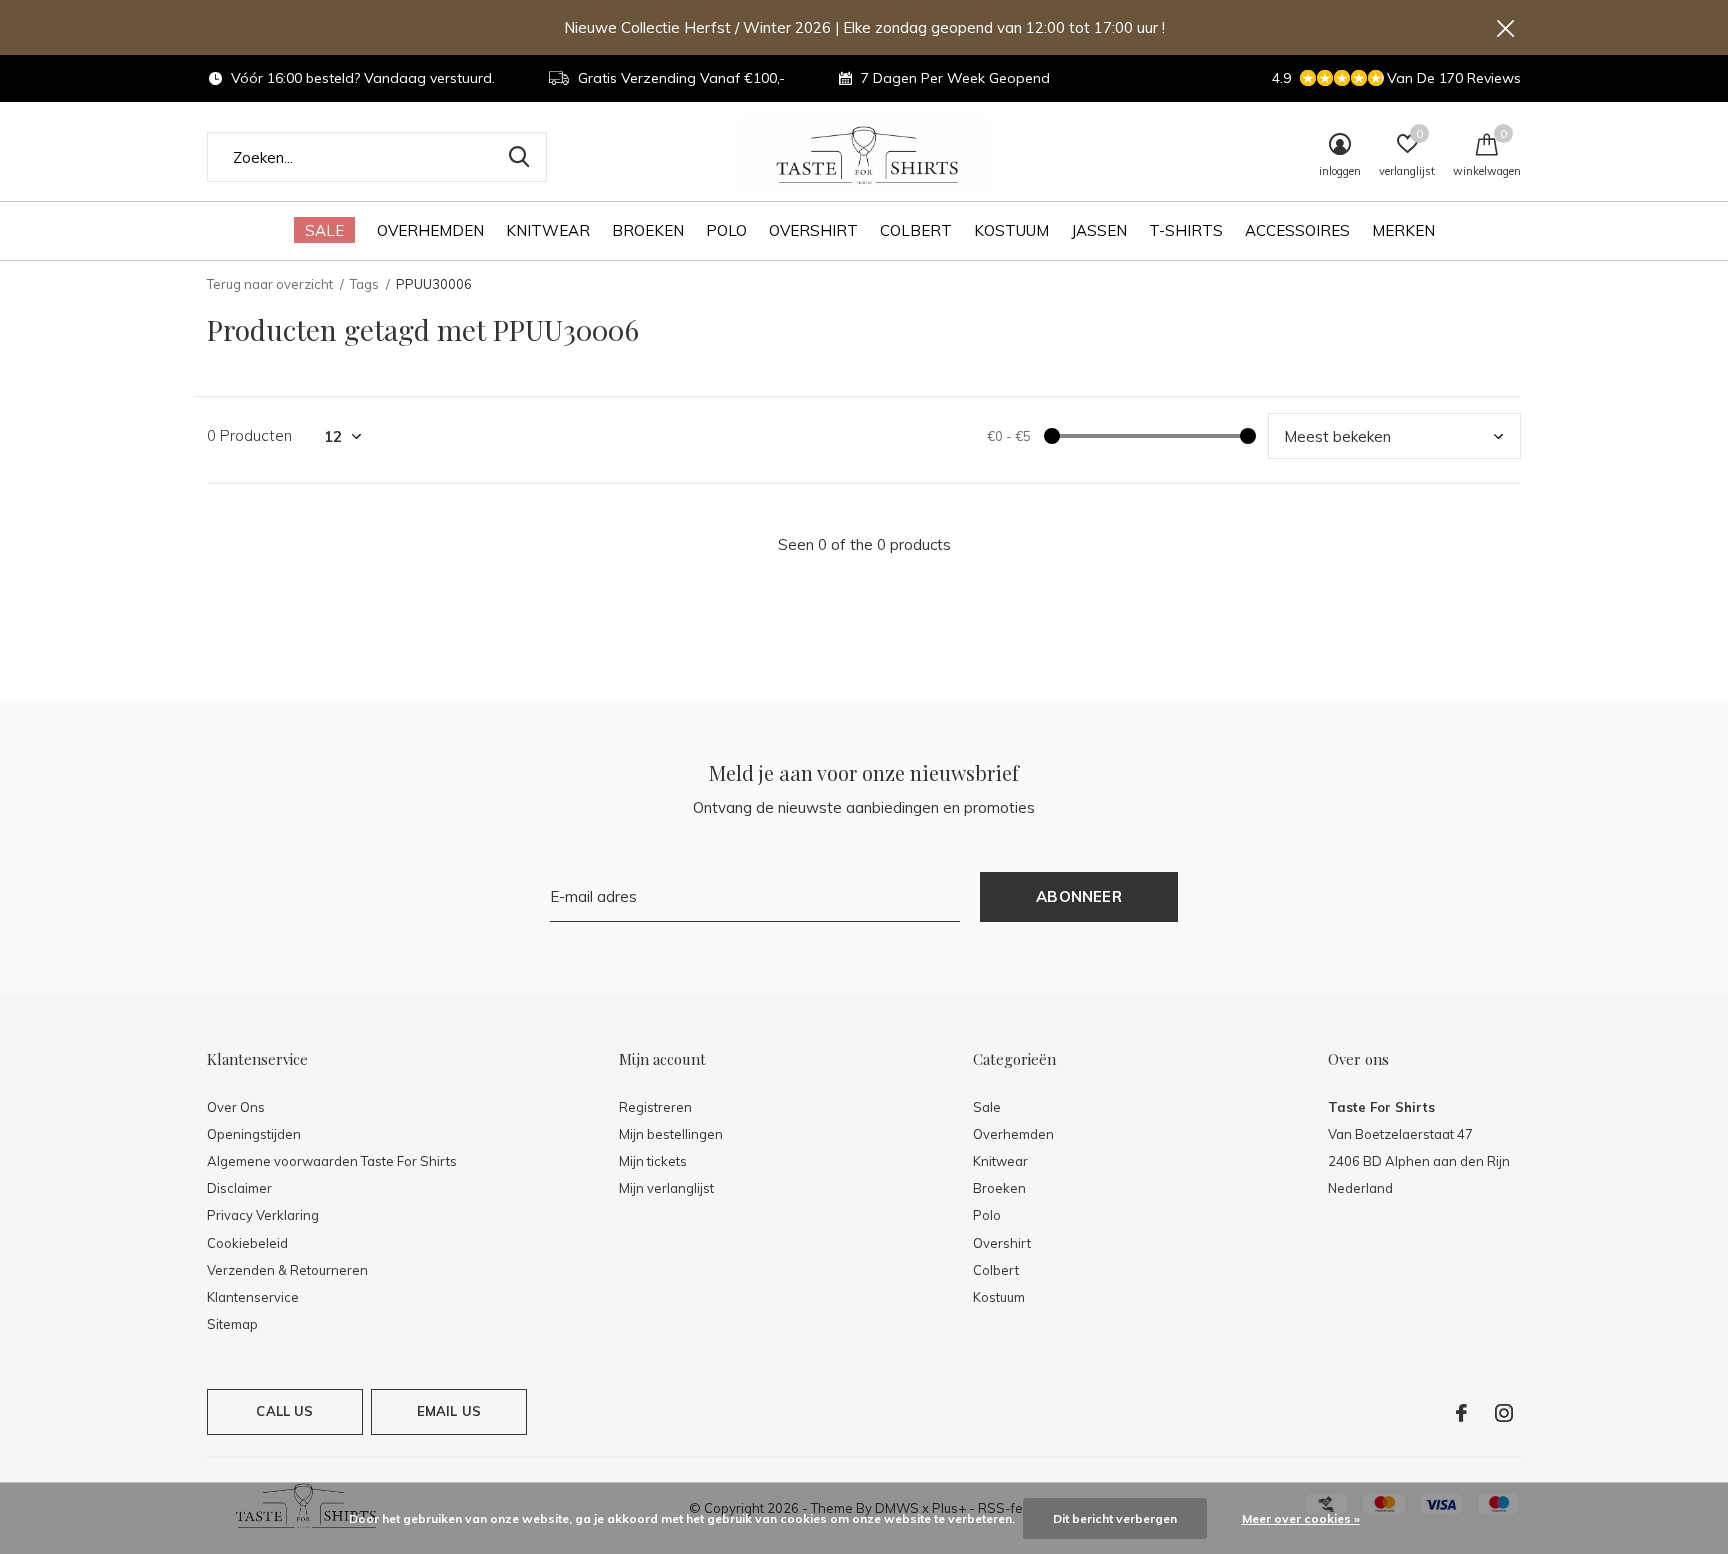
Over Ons (236, 1107)
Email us (449, 1411)
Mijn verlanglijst (666, 1188)
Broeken (648, 230)
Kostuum (1011, 230)
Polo (726, 230)
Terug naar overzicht (270, 284)
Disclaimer (239, 1188)
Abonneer (1079, 896)
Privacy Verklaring (263, 1215)
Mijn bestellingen (671, 1134)
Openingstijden (254, 1134)
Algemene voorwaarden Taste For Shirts (332, 1161)
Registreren (655, 1107)
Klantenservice (253, 1297)
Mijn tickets (653, 1161)
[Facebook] (1461, 1413)
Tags (364, 284)
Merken (1403, 230)
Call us (284, 1411)
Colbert (916, 230)
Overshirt (813, 230)
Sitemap (232, 1324)
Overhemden (430, 230)
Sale (324, 230)
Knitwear (548, 230)
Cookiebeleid (247, 1243)
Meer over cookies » (1301, 1518)
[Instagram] (1504, 1413)
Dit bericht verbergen (1115, 1518)
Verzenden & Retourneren (287, 1270)
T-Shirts (1186, 230)
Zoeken (519, 157)
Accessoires (1297, 230)
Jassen (1099, 230)
